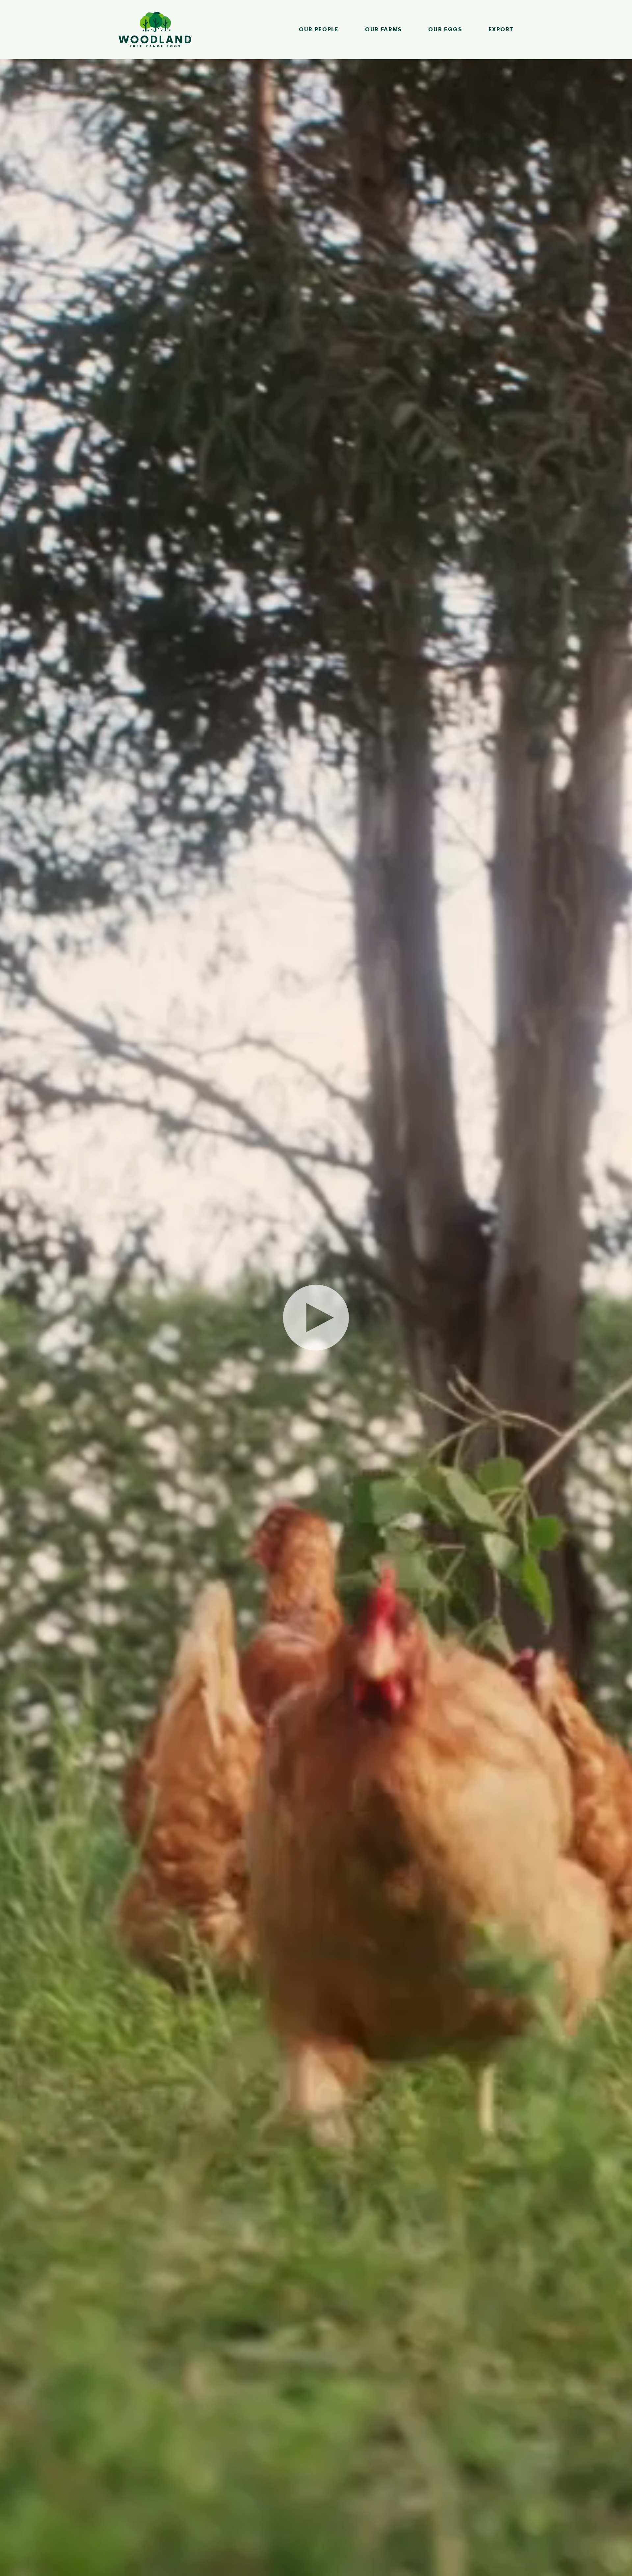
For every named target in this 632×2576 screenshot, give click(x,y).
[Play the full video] (316, 1318)
